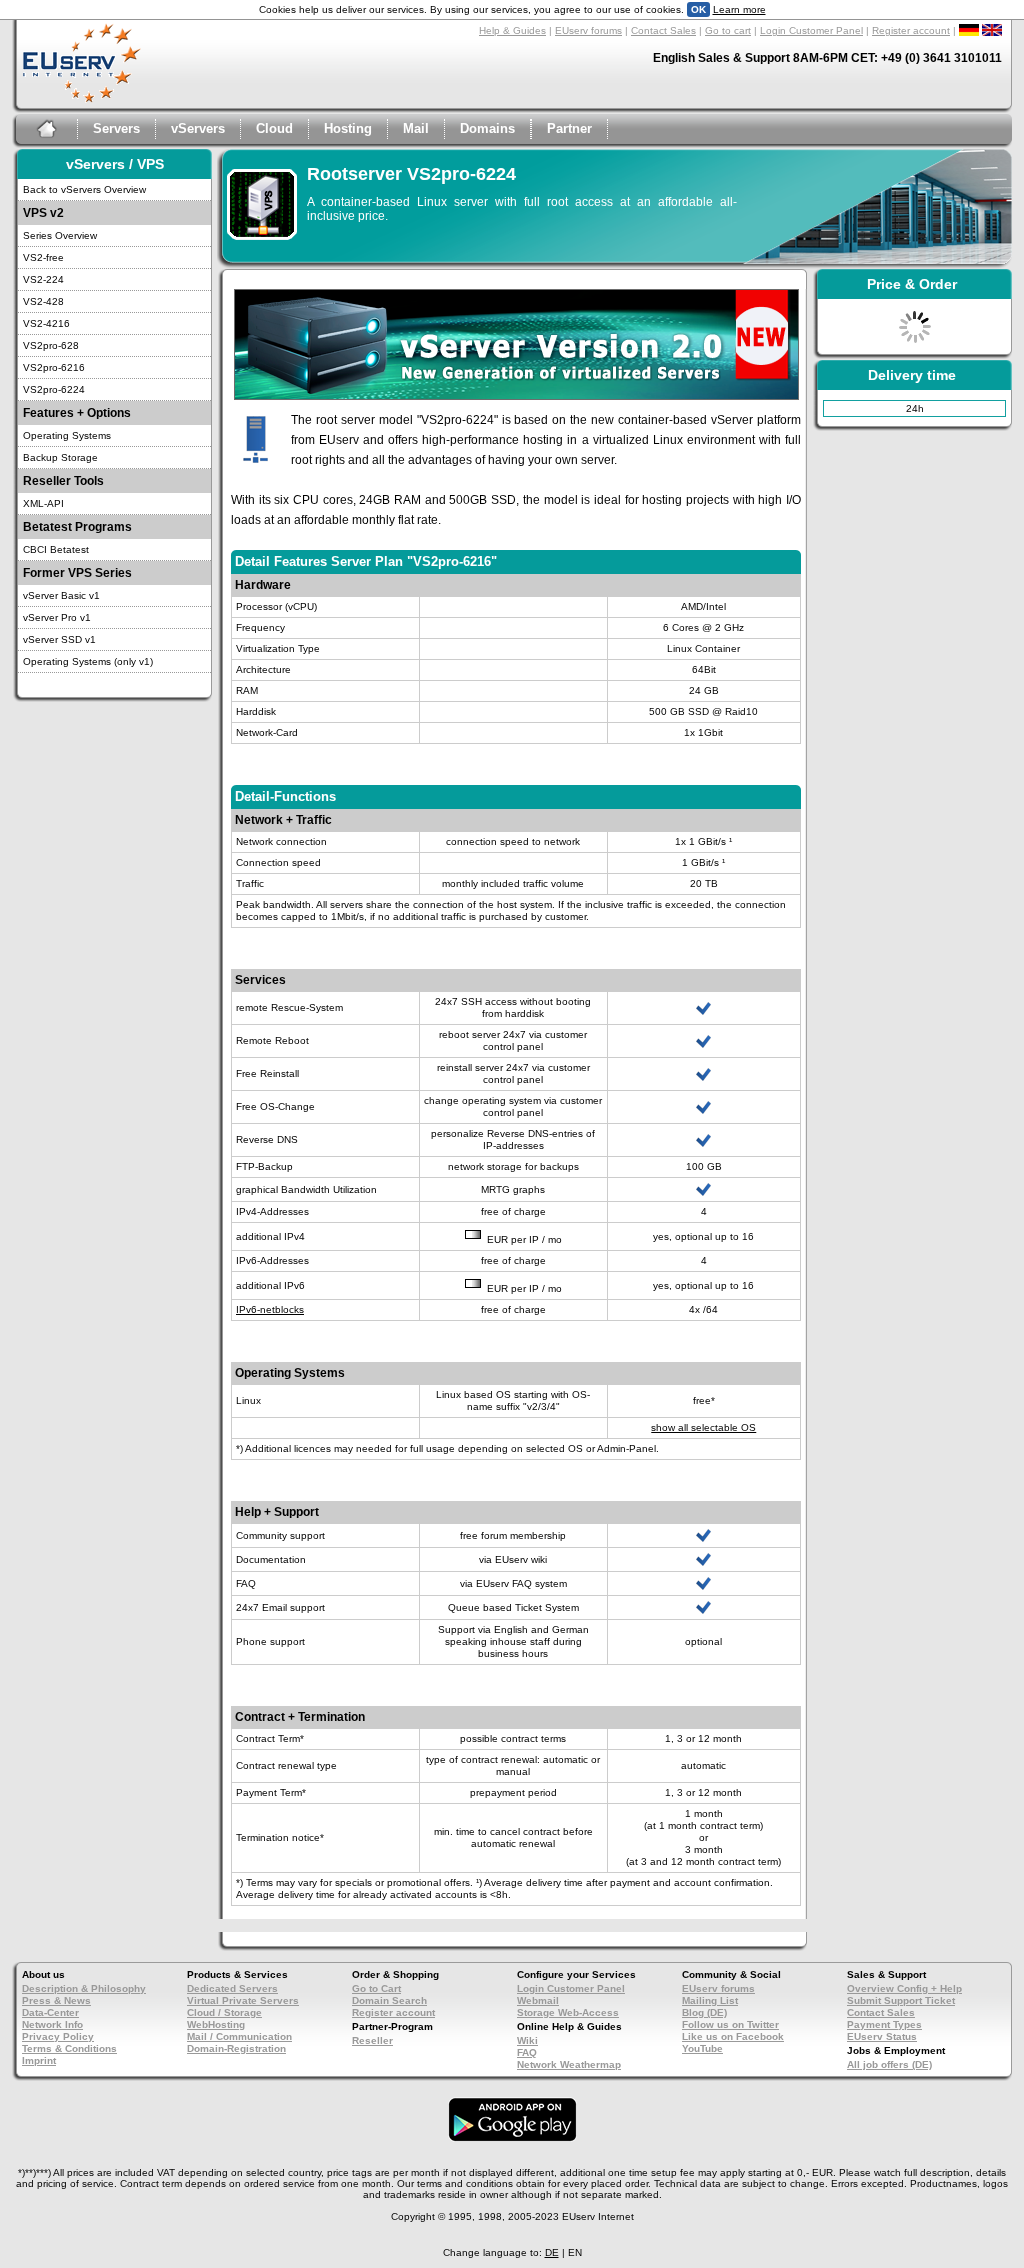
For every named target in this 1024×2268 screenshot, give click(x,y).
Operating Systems (67, 435)
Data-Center (50, 2012)
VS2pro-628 (51, 345)
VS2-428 (43, 301)
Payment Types (884, 2024)
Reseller (372, 2040)
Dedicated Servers (232, 1988)
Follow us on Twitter (730, 2024)
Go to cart (728, 30)
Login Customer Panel (811, 30)
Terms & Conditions (69, 2048)
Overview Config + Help (904, 1988)
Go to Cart (376, 1988)
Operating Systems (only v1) (88, 661)
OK (698, 9)
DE (552, 2252)
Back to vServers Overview (84, 189)
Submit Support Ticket (901, 2000)
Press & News (56, 2000)
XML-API (43, 503)
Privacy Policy (58, 2036)
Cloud (274, 128)
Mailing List (710, 2000)
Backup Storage (60, 457)
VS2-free (43, 257)
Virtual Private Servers (243, 2000)
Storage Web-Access (568, 2012)
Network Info (52, 2024)
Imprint (39, 2060)
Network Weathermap (569, 2064)
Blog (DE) (704, 2012)
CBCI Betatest (56, 549)
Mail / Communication (239, 2036)
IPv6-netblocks (270, 1309)
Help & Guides (512, 30)
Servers (116, 128)
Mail (416, 128)
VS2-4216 (46, 323)
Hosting (348, 128)
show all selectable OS (703, 1427)
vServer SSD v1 (59, 639)
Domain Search (389, 2000)
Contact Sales (663, 30)
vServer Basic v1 (61, 595)
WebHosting (216, 2024)
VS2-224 (43, 279)
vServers (198, 128)
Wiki (527, 2040)
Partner (569, 128)
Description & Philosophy (84, 1988)
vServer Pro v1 (57, 617)
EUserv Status (882, 2036)
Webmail (538, 2000)
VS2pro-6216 (54, 367)
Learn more (739, 9)
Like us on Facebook (733, 2036)
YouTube (702, 2048)
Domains (487, 128)
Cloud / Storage (224, 2012)
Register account (911, 30)
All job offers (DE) (889, 2064)
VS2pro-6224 (54, 389)
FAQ (527, 2052)
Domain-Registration (236, 2048)
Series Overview (60, 235)
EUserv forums (588, 30)
